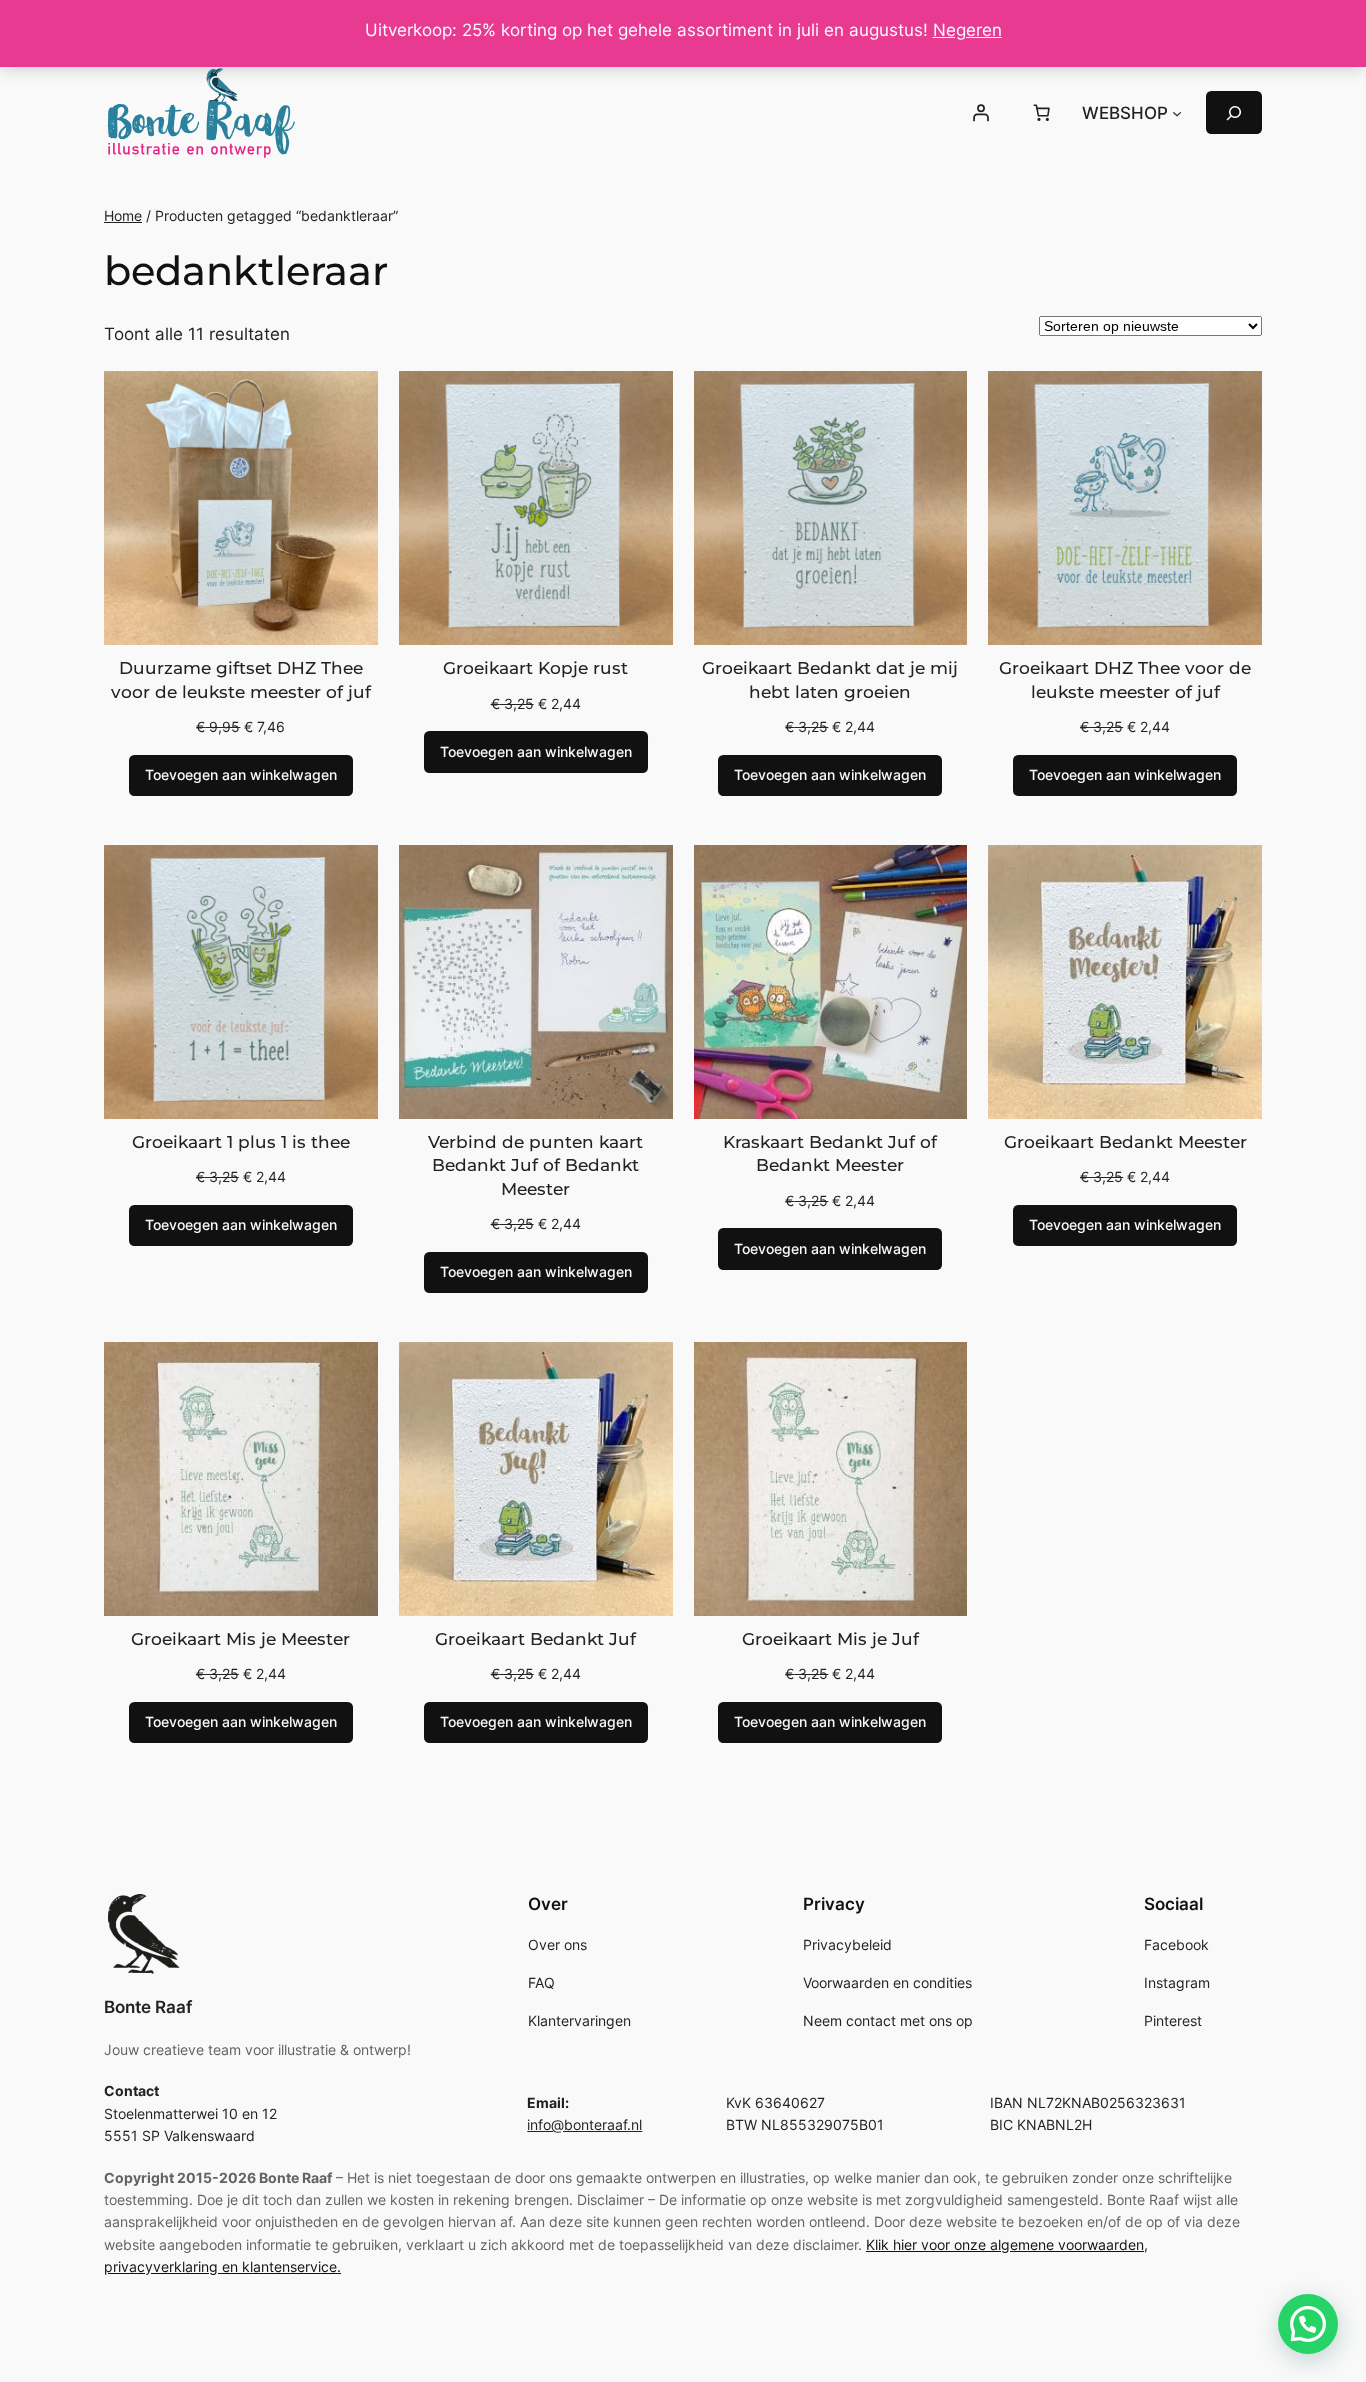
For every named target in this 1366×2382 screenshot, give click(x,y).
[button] (1308, 2324)
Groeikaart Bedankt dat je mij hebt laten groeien (830, 680)
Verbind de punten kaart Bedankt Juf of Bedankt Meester (535, 1165)
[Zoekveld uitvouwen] (1234, 112)
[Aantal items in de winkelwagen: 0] (1042, 113)
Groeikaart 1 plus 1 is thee (241, 1142)
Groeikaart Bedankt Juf (535, 1639)
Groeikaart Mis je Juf (830, 1639)
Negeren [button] (967, 30)
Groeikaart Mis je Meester (240, 1639)
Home (123, 215)
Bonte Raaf (148, 2007)
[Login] (980, 113)
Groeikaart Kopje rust (535, 668)
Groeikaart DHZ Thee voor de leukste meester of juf (1125, 680)
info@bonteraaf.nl (584, 2124)
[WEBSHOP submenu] (1177, 113)
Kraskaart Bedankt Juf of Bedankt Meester (830, 1154)
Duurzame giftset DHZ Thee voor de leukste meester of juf (241, 680)
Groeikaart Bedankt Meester (1125, 1142)
